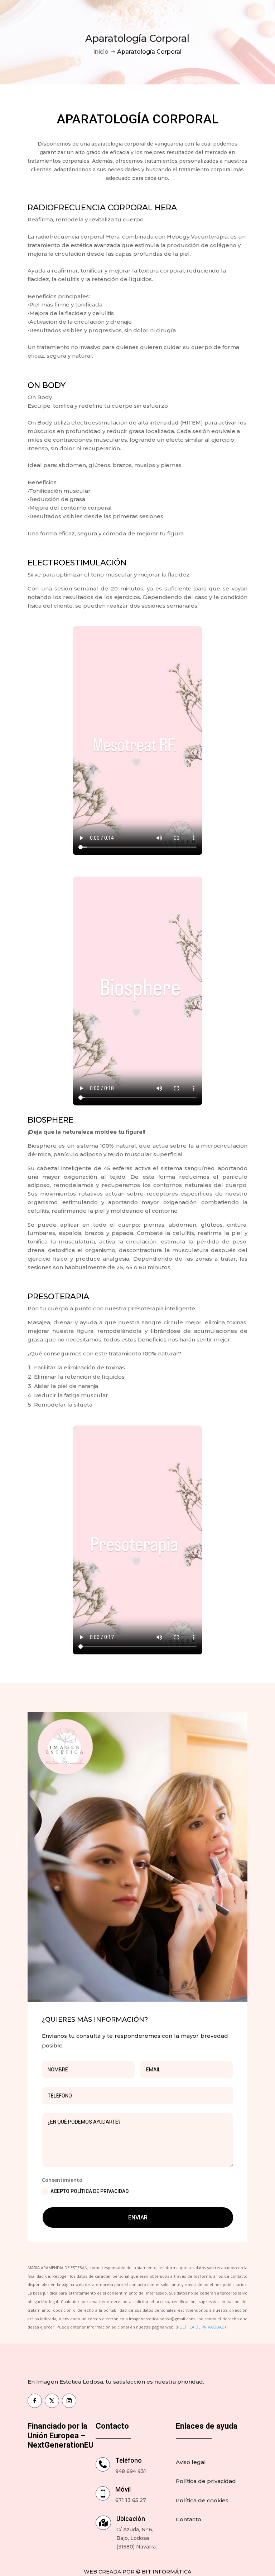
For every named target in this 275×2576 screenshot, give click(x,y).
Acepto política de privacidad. (90, 2191)
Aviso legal (191, 2462)
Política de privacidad (206, 2481)
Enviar (138, 2217)
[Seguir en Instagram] (69, 2401)
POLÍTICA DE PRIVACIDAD (201, 2327)
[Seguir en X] (52, 2401)
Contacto (189, 2519)
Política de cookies (202, 2500)
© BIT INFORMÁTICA (164, 2572)
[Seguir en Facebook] (35, 2401)
